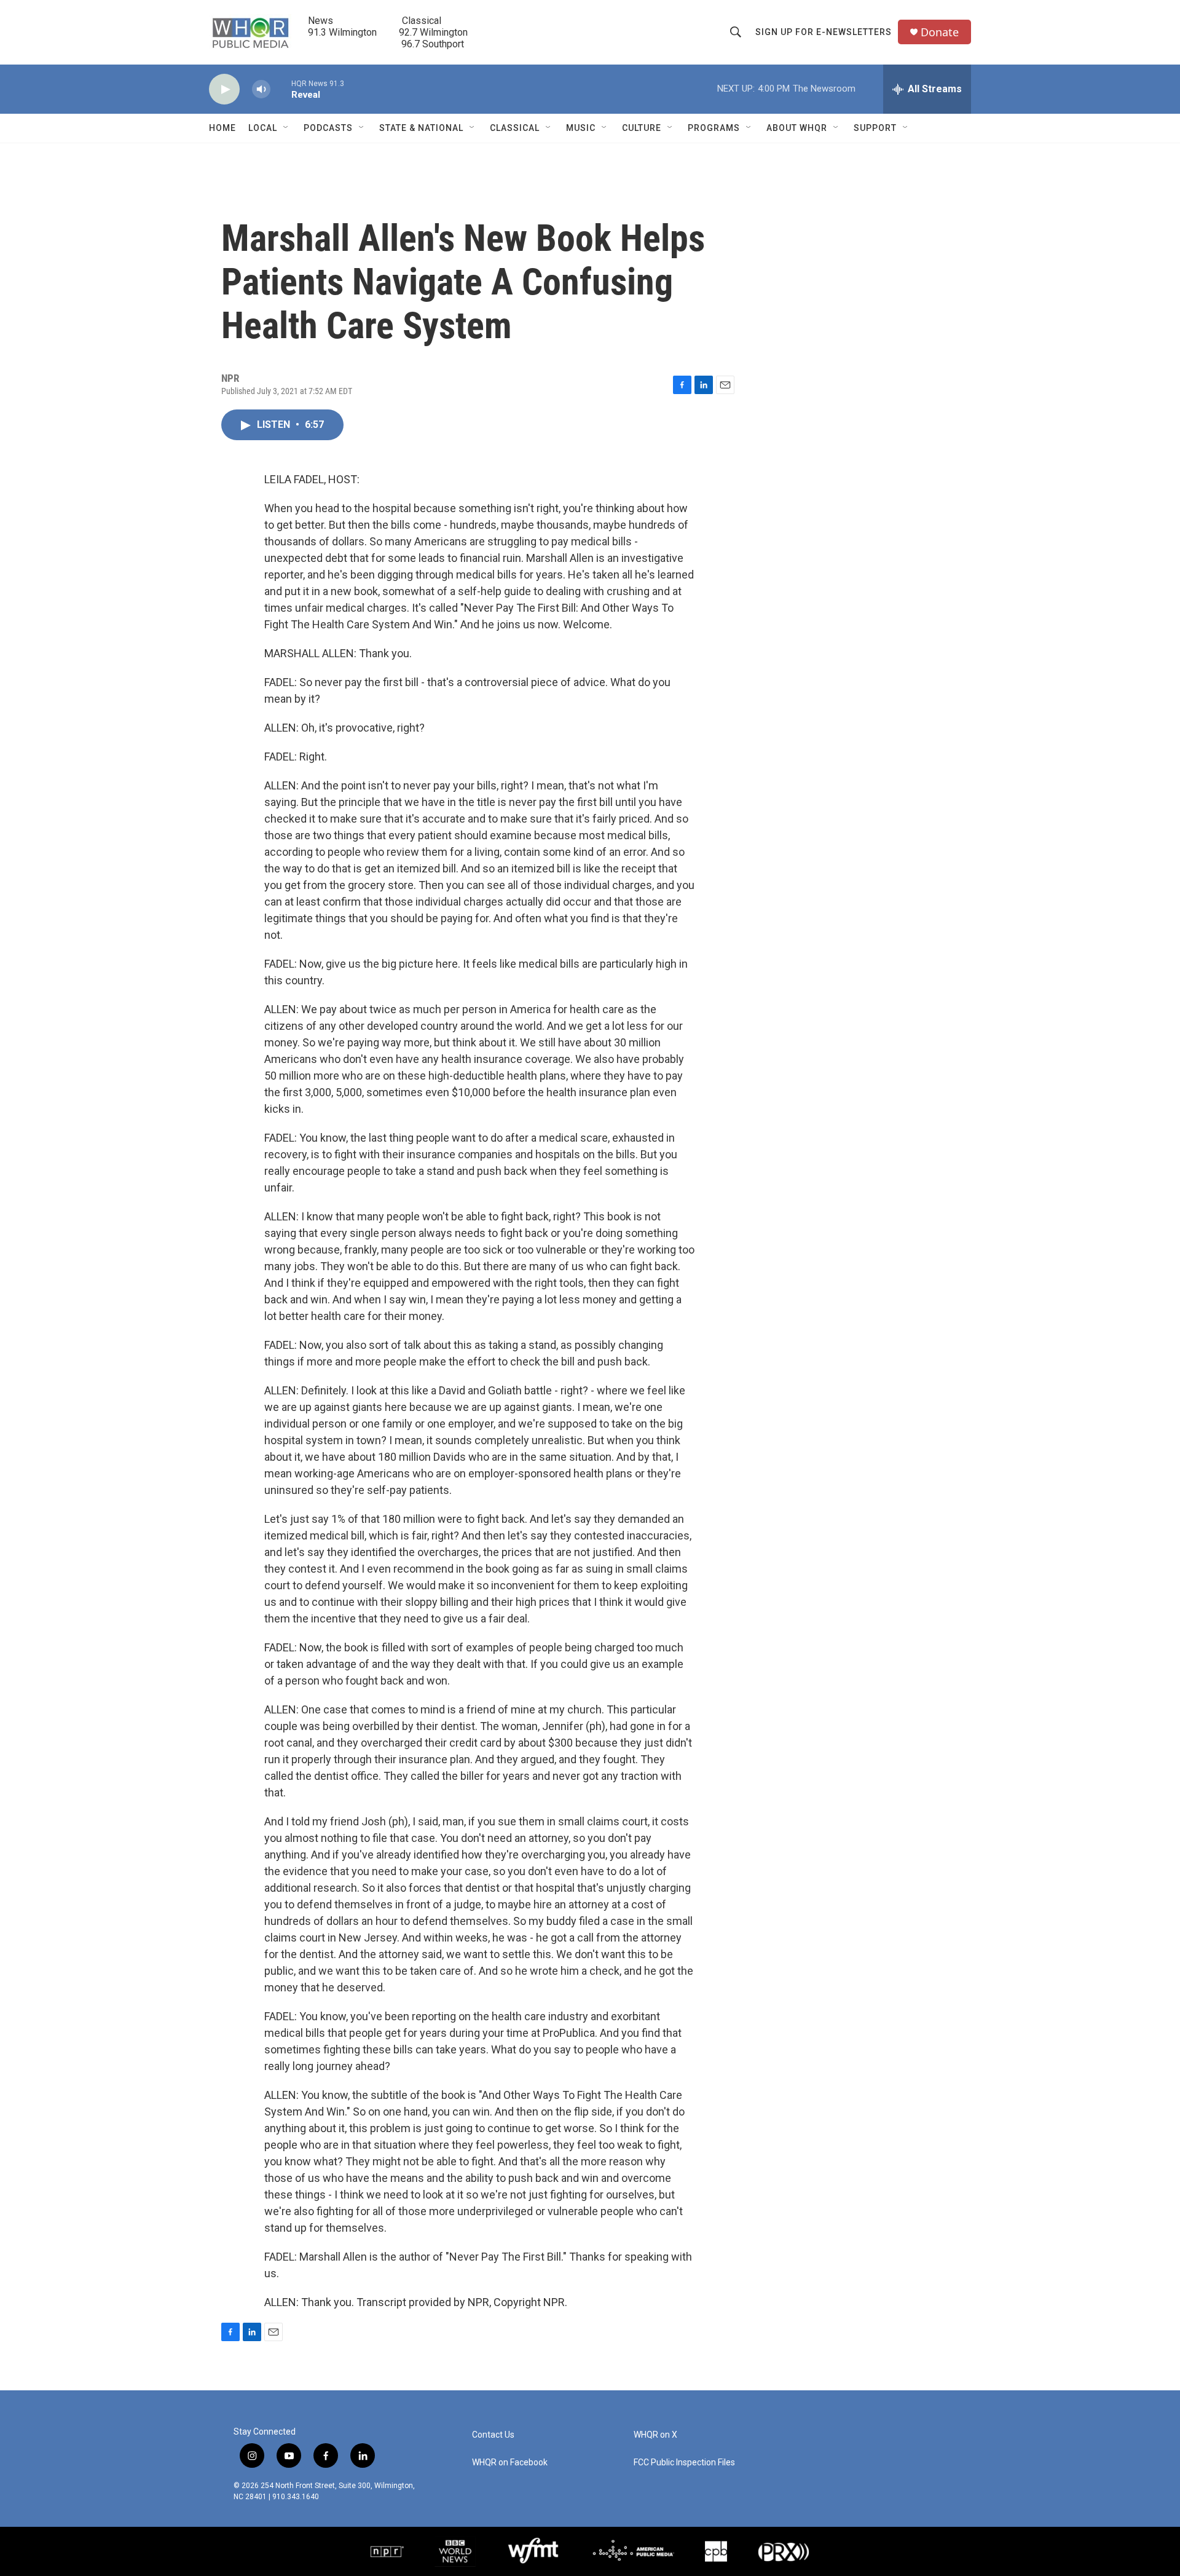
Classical (515, 128)
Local (263, 128)
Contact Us (493, 2435)
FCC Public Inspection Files (684, 2463)
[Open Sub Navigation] (286, 128)
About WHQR (797, 128)
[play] (224, 89)
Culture (642, 128)
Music (581, 128)
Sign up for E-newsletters (824, 32)
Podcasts (328, 128)
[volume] (261, 89)
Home (222, 128)
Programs (714, 128)
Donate (940, 32)
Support (875, 128)
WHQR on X (655, 2435)
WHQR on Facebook (510, 2463)
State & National (421, 128)
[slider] (281, 89)
